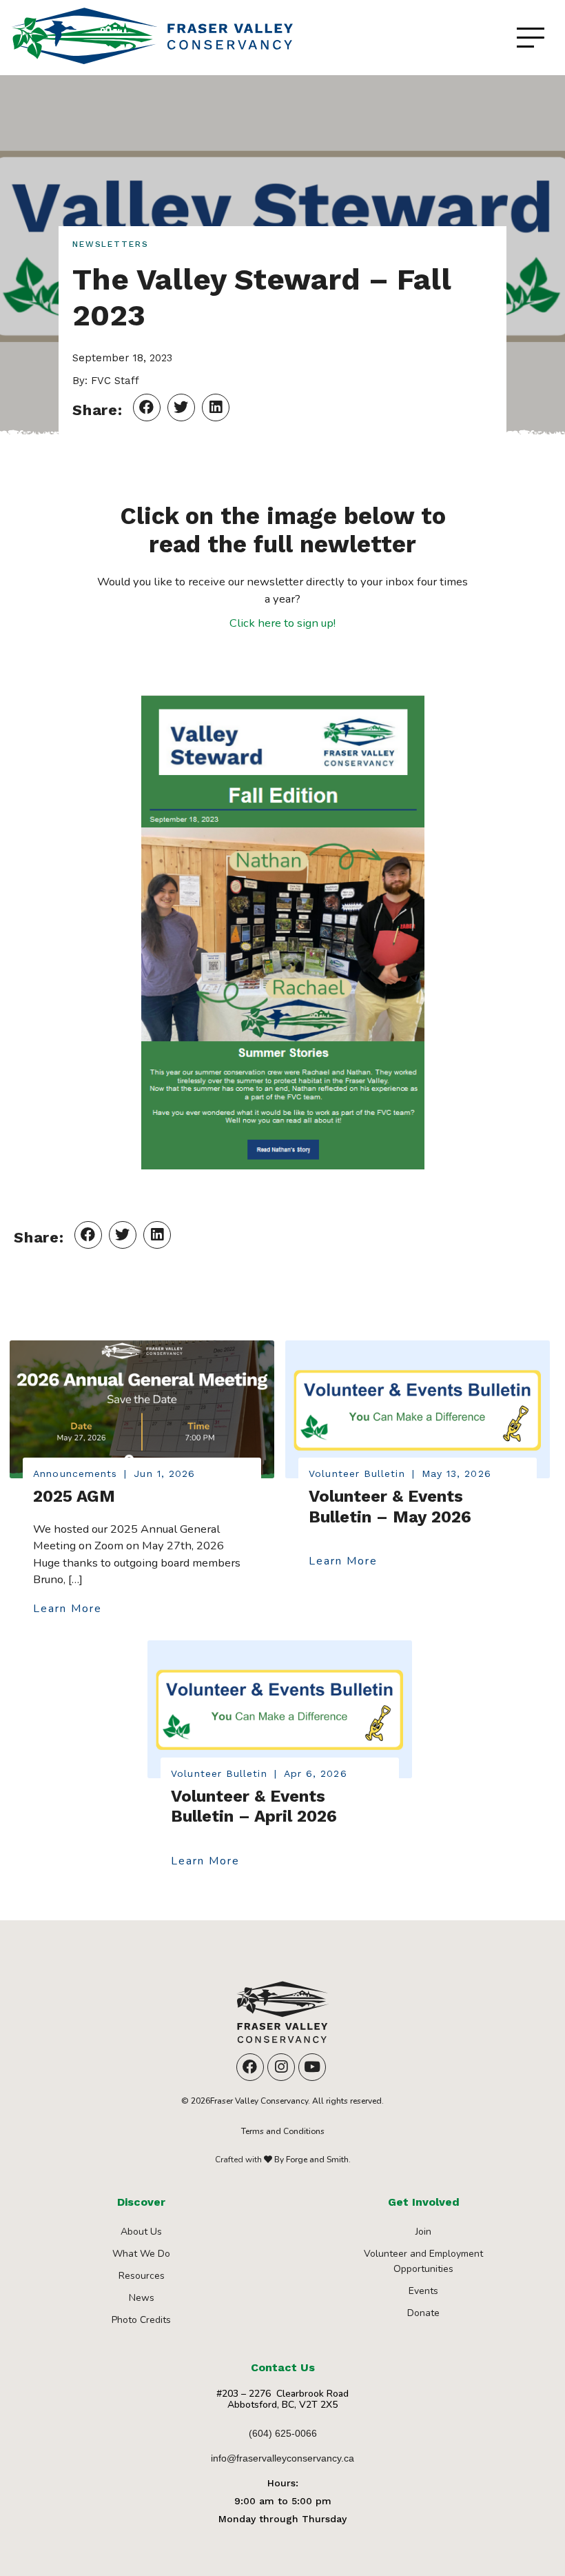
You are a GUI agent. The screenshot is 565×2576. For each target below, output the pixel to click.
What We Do (141, 2254)
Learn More (68, 1609)
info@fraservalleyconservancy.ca (282, 2458)
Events (423, 2291)
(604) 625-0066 (283, 2433)
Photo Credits (141, 2320)
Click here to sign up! (282, 623)
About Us (141, 2232)
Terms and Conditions (283, 2131)
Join (423, 2232)
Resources (142, 2276)
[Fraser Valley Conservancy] (282, 2017)
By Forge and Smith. (311, 2160)
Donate (423, 2313)
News (142, 2298)
